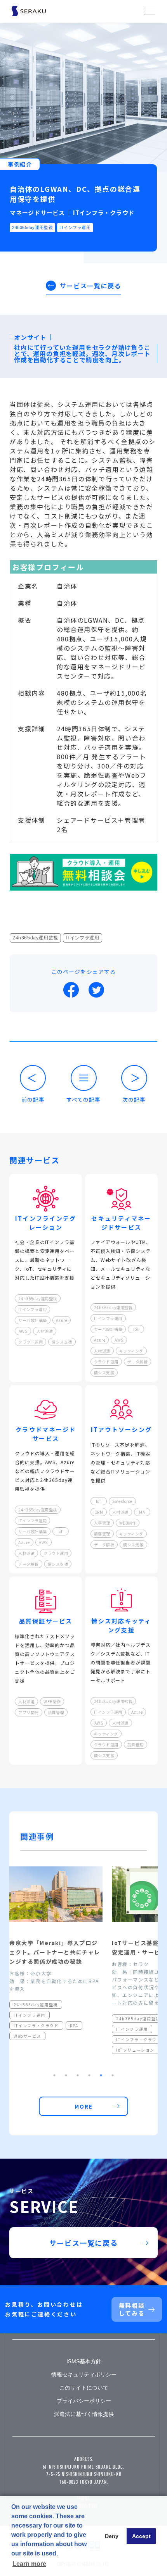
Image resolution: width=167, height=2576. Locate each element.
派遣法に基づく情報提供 (84, 2414)
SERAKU (37, 11)
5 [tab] (101, 2075)
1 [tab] (54, 2075)
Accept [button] (141, 2536)
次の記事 (134, 1099)
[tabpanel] (56, 1960)
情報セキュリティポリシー (84, 2374)
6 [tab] (113, 2075)
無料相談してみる (132, 2309)
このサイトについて (84, 2388)
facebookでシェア (71, 990)
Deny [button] (112, 2536)
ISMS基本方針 (84, 2361)
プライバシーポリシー (84, 2401)
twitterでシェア (96, 990)
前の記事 (33, 1099)
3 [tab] (78, 2075)
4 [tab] (89, 2075)
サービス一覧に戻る (90, 286)
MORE (84, 2106)
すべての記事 (83, 1099)
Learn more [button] (29, 2564)
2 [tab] (66, 2075)
